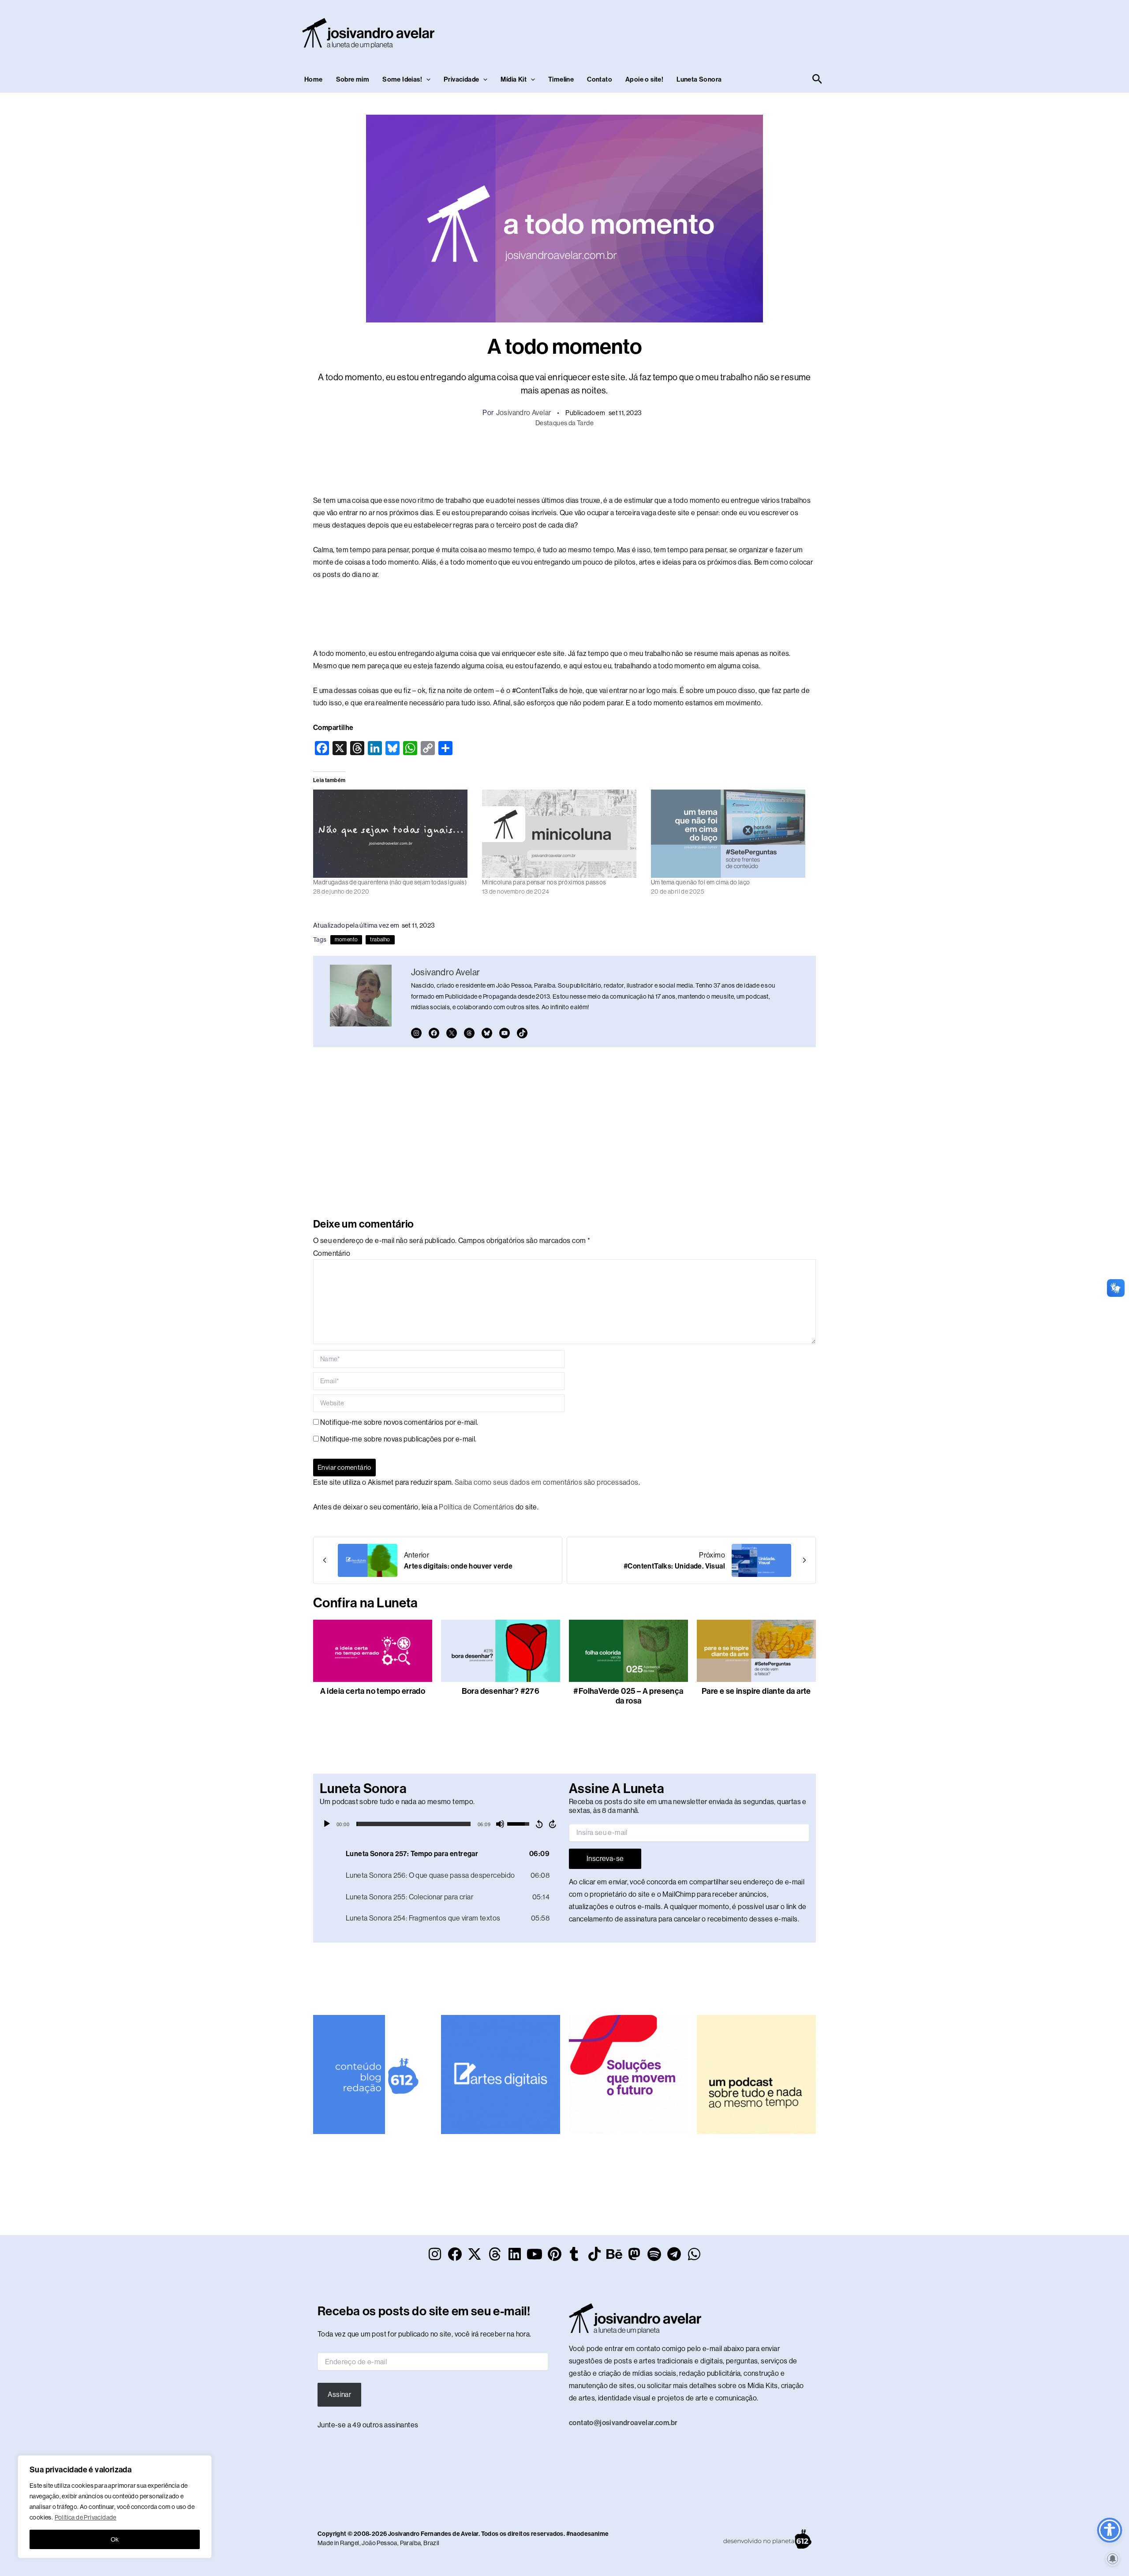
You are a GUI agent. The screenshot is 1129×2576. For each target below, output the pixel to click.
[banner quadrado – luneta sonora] (756, 2074)
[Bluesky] (487, 1033)
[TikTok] (522, 1033)
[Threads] (469, 1033)
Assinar (339, 2394)
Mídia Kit (514, 79)
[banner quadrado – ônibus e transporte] (628, 2074)
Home (314, 79)
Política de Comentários (476, 1507)
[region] (115, 2507)
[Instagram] (416, 1033)
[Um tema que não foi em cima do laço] (731, 834)
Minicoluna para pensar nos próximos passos (544, 882)
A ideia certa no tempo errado (373, 1691)
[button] (426, 79)
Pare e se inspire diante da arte (756, 1691)
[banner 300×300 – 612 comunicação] (373, 2074)
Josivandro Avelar (524, 413)
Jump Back (539, 1824)
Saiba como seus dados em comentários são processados (547, 1482)
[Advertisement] (664, 31)
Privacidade (461, 79)
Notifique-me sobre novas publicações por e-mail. (398, 1439)
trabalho (380, 940)
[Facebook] (434, 1033)
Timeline (561, 79)
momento (346, 940)
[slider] (413, 1824)
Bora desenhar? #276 (501, 1691)
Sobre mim (353, 79)
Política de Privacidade (86, 2517)
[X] (452, 1033)
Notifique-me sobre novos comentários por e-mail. (399, 1422)
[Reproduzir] (327, 1824)
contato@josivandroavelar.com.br (623, 2423)
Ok (115, 2539)
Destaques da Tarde (564, 423)
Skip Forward (553, 1824)
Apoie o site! (644, 79)
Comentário (332, 1253)
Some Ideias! (402, 79)
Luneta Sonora (699, 79)
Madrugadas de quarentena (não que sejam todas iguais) (390, 882)
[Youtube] (505, 1033)
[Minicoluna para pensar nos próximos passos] (562, 834)
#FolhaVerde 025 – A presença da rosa (628, 1696)
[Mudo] (500, 1824)
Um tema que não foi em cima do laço (701, 882)
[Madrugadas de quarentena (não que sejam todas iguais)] (393, 834)
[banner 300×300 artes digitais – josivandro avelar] (501, 2074)
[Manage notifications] (1113, 2559)
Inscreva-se (605, 1859)
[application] (440, 1824)
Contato (600, 79)
